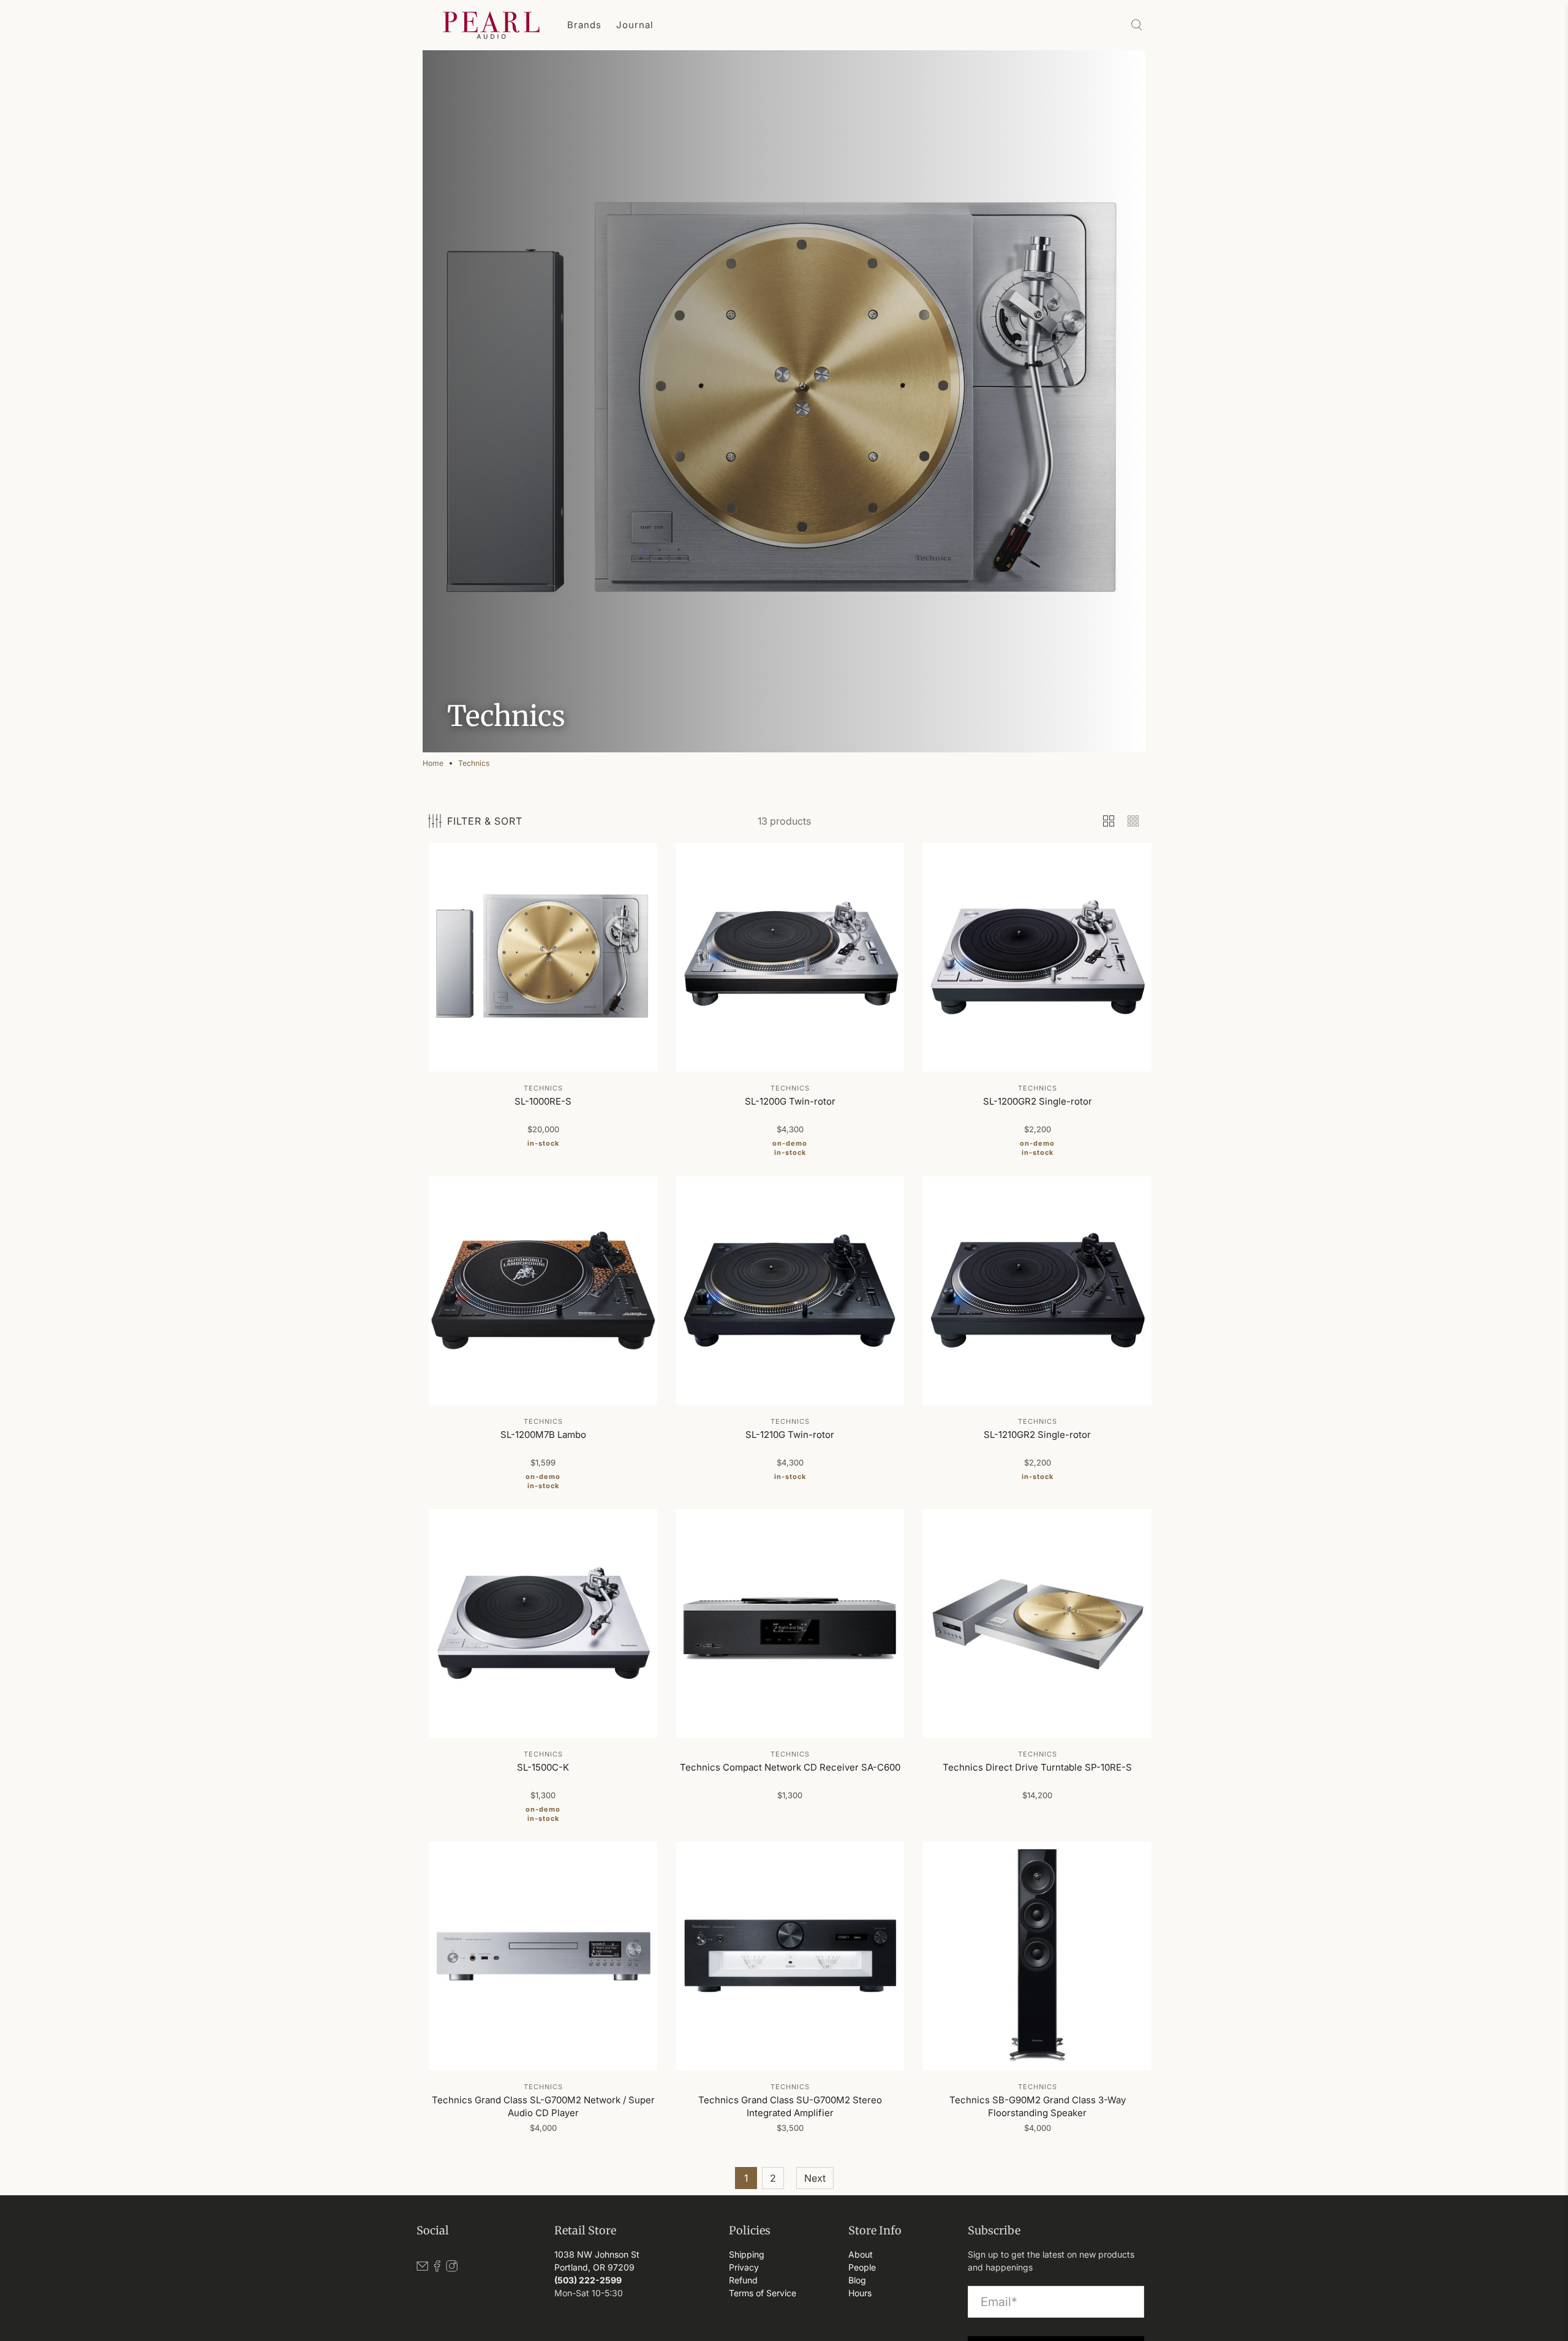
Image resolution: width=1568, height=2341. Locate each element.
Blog (857, 2280)
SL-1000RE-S (543, 1102)
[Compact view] (1133, 821)
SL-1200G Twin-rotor (790, 1102)
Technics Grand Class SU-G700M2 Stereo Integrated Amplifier (790, 2107)
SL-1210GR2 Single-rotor (1037, 1435)
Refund (743, 2280)
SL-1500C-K (543, 1767)
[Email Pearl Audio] (422, 2268)
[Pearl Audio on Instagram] (452, 2268)
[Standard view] (1109, 821)
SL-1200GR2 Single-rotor (1037, 1102)
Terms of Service (763, 2293)
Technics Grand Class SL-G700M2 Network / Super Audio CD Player (543, 2107)
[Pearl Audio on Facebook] (437, 2268)
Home (433, 763)
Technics (474, 763)
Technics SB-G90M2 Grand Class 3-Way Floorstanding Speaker (1037, 2107)
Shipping (747, 2254)
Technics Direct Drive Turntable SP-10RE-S (1037, 1767)
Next (815, 2178)
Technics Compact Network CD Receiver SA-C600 (790, 1767)
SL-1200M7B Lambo (543, 1435)
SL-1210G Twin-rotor (790, 1435)
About (861, 2254)
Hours (860, 2293)
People (862, 2267)
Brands (584, 25)
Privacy (744, 2267)
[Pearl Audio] (491, 25)
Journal (635, 25)
